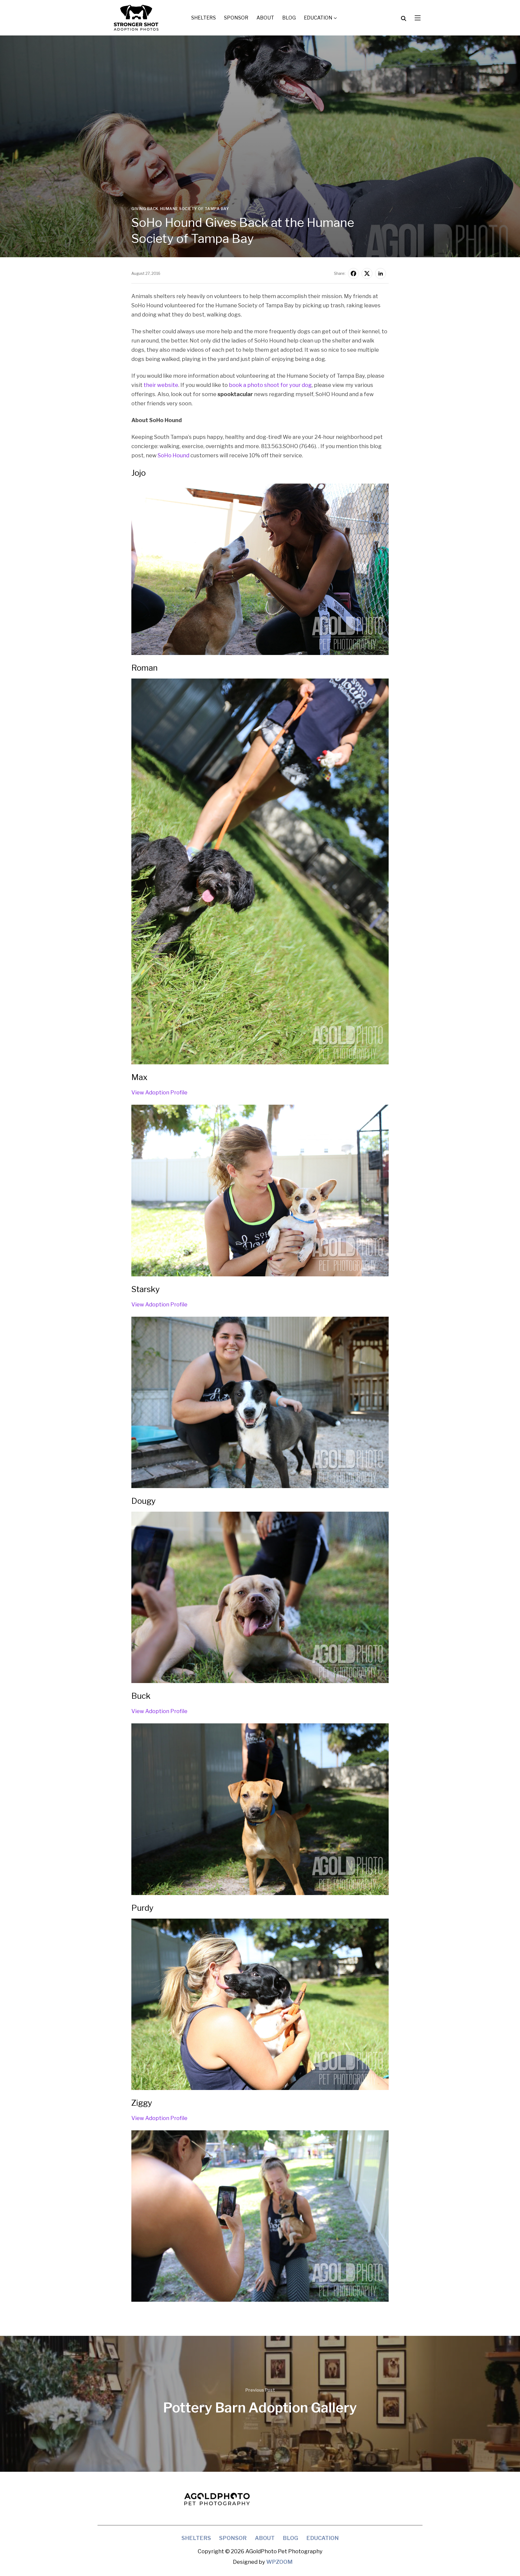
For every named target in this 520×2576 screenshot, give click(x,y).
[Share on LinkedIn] (381, 273)
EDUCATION (318, 18)
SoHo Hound (173, 455)
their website (161, 385)
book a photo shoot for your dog (270, 385)
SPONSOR (236, 18)
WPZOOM (279, 2562)
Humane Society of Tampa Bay (195, 209)
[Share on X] (367, 273)
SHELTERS (204, 18)
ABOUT (265, 18)
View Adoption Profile (159, 1093)
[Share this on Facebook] (353, 273)
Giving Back (145, 209)
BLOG (289, 18)
